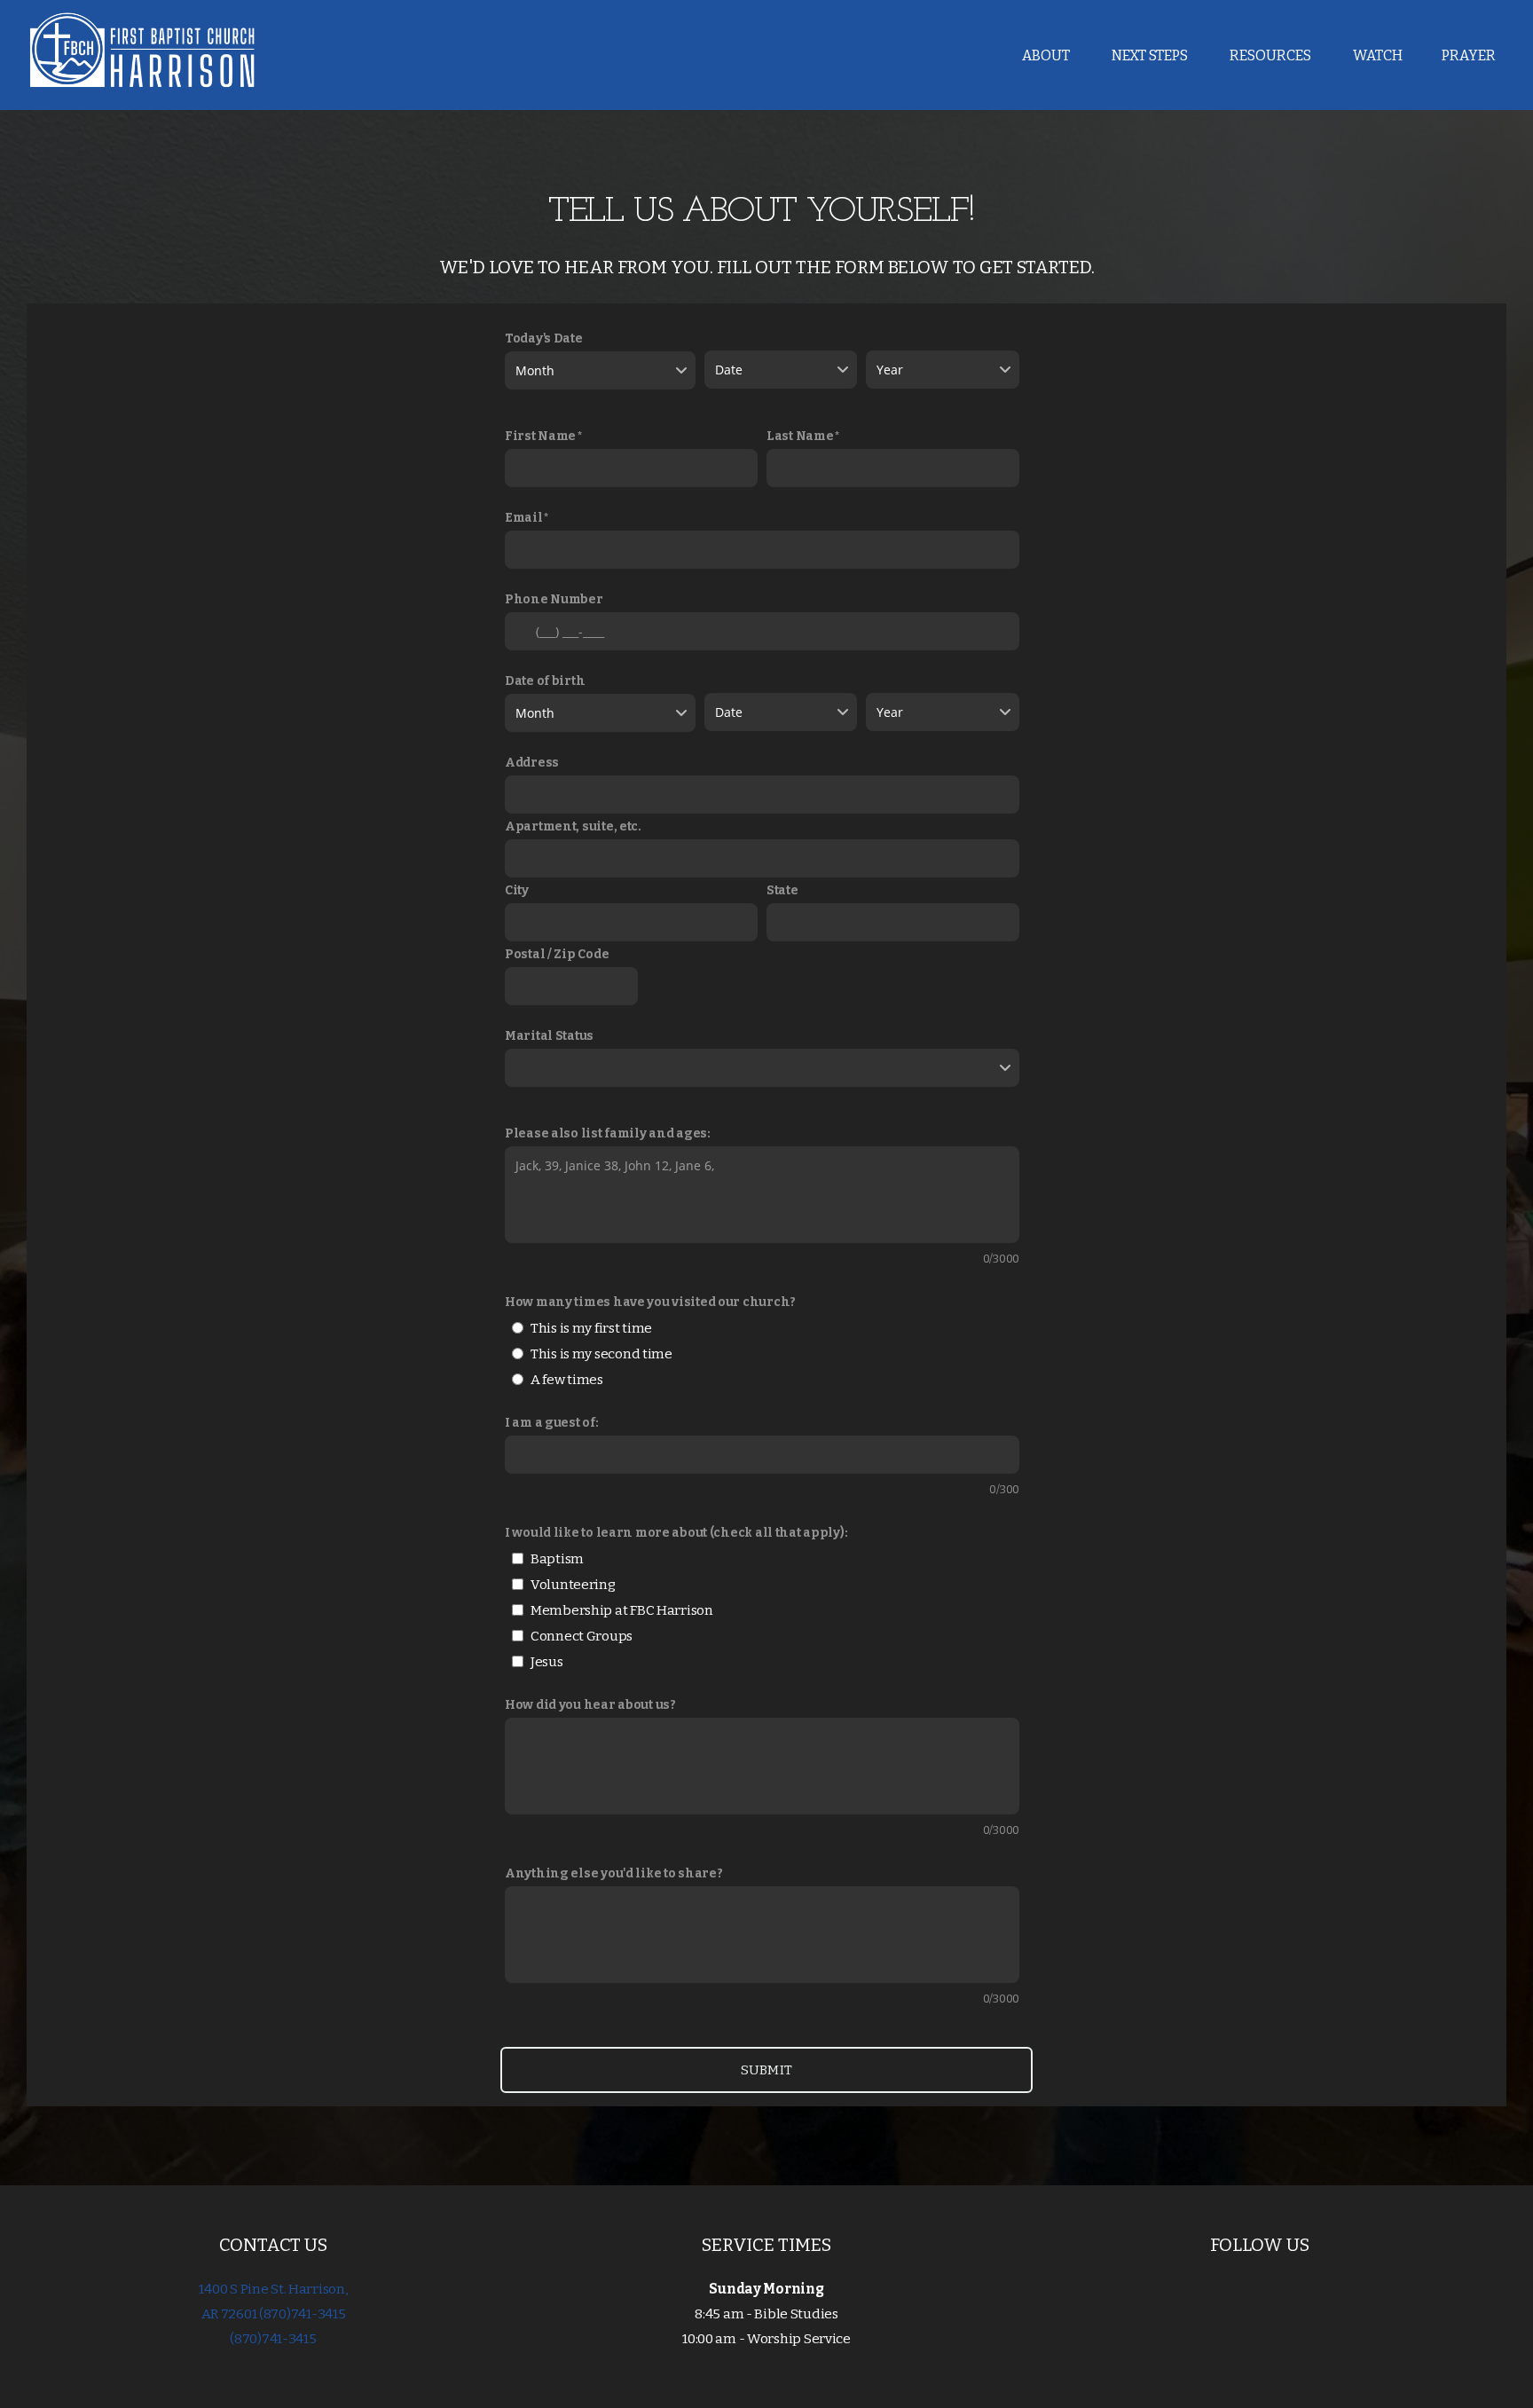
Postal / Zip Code (557, 954)
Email (524, 518)
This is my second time (601, 1354)
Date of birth (545, 681)
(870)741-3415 (273, 2339)
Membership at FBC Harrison (622, 1610)
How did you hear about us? (590, 1705)
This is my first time (591, 1328)
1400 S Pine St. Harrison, (273, 2289)
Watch (1378, 55)
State (782, 890)
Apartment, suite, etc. (573, 826)
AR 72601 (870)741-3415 (274, 2314)
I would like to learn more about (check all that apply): (676, 1533)
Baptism (557, 1559)
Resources (1272, 55)
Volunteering (573, 1585)
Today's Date (544, 338)
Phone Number (554, 599)
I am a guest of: (552, 1423)
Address (532, 763)
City (517, 890)
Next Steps (1151, 55)
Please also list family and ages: (608, 1133)
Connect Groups (582, 1636)
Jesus (547, 1662)
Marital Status (549, 1036)
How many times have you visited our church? (650, 1302)
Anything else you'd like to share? (613, 1873)
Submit (767, 2070)
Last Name (800, 436)
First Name (540, 436)
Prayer (1469, 55)
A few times (567, 1380)
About (1047, 55)
